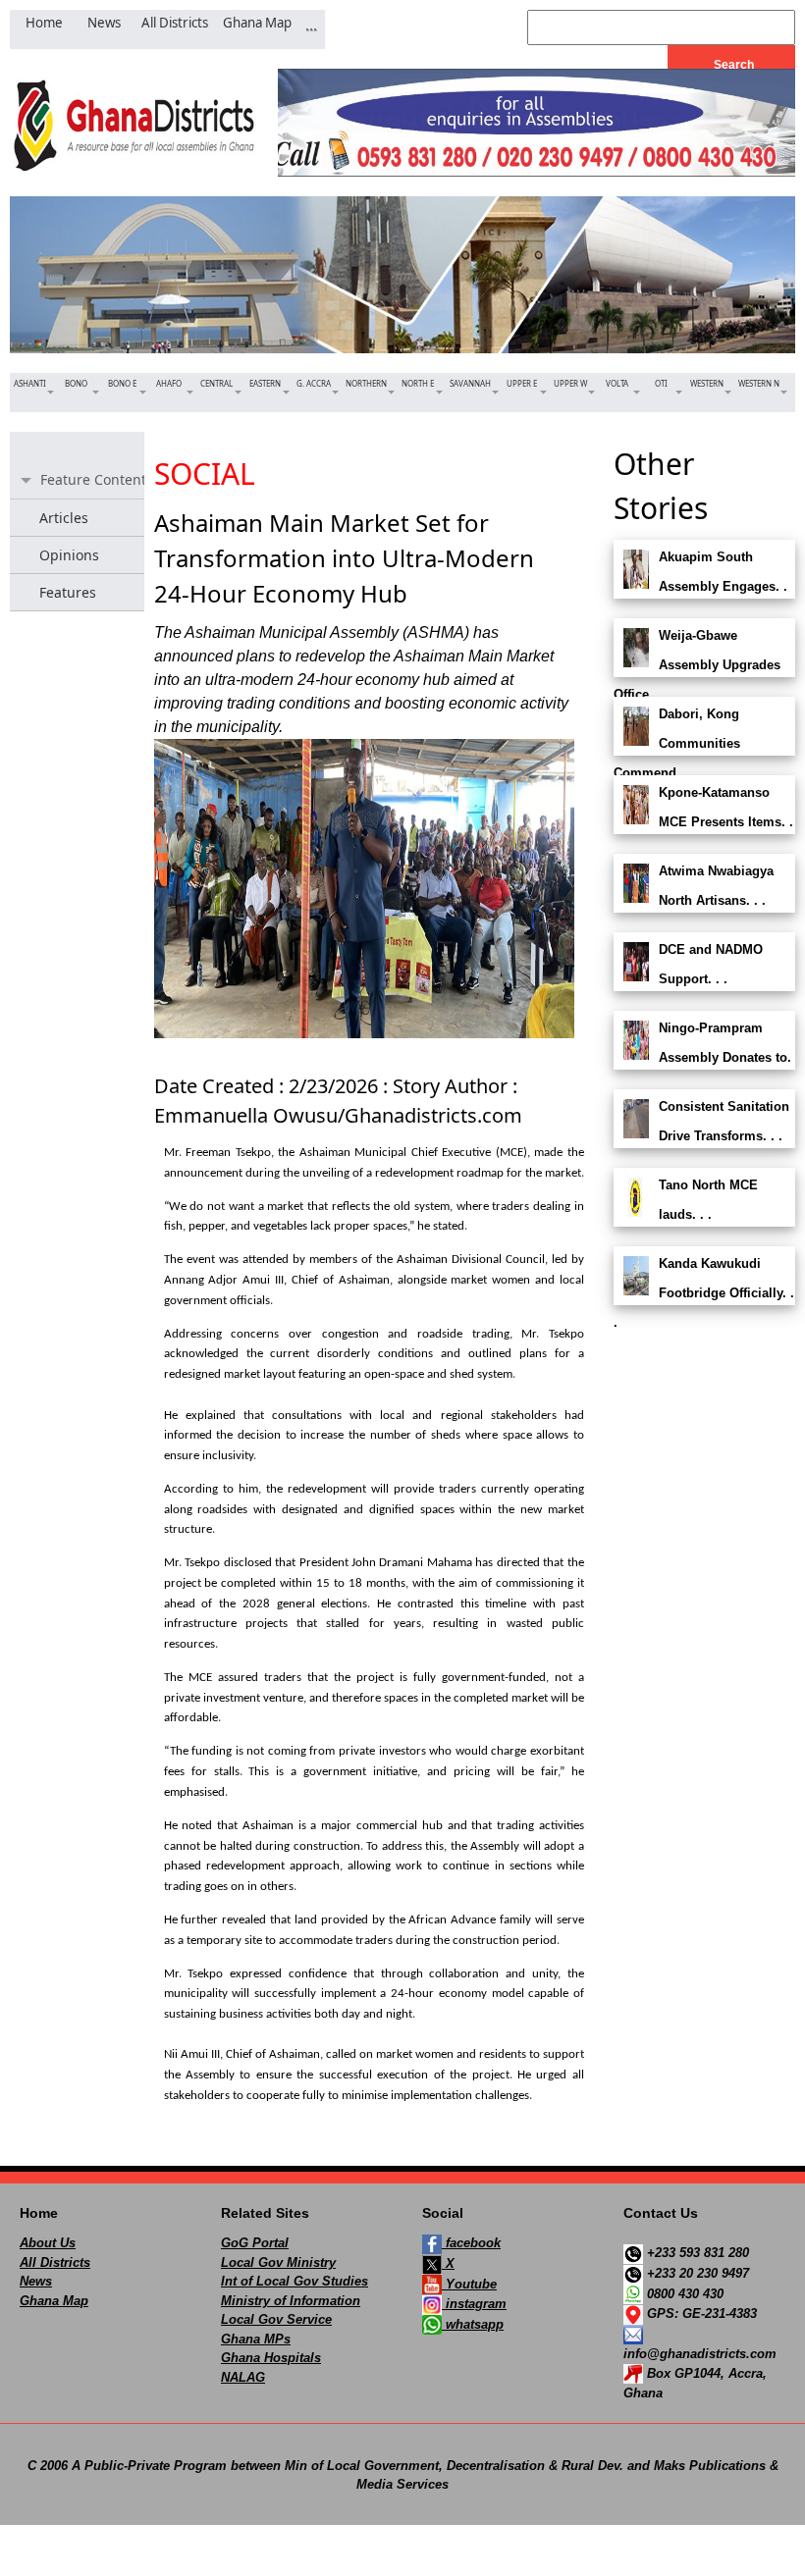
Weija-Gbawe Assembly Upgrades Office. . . (697, 665)
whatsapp (473, 2324)
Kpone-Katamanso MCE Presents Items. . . (703, 822)
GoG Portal (255, 2243)
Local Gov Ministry (278, 2262)
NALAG (243, 2377)
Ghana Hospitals (271, 2358)
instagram (474, 2304)
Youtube (469, 2284)
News (36, 2281)
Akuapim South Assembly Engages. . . (700, 586)
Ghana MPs (256, 2339)
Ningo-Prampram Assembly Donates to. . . (702, 1057)
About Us (48, 2243)
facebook (471, 2243)
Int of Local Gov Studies (295, 2281)
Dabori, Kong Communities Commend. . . (677, 743)
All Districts (55, 2262)
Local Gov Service (276, 2319)
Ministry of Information (291, 2301)
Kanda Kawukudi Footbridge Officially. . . (704, 1293)
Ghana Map (54, 2301)
